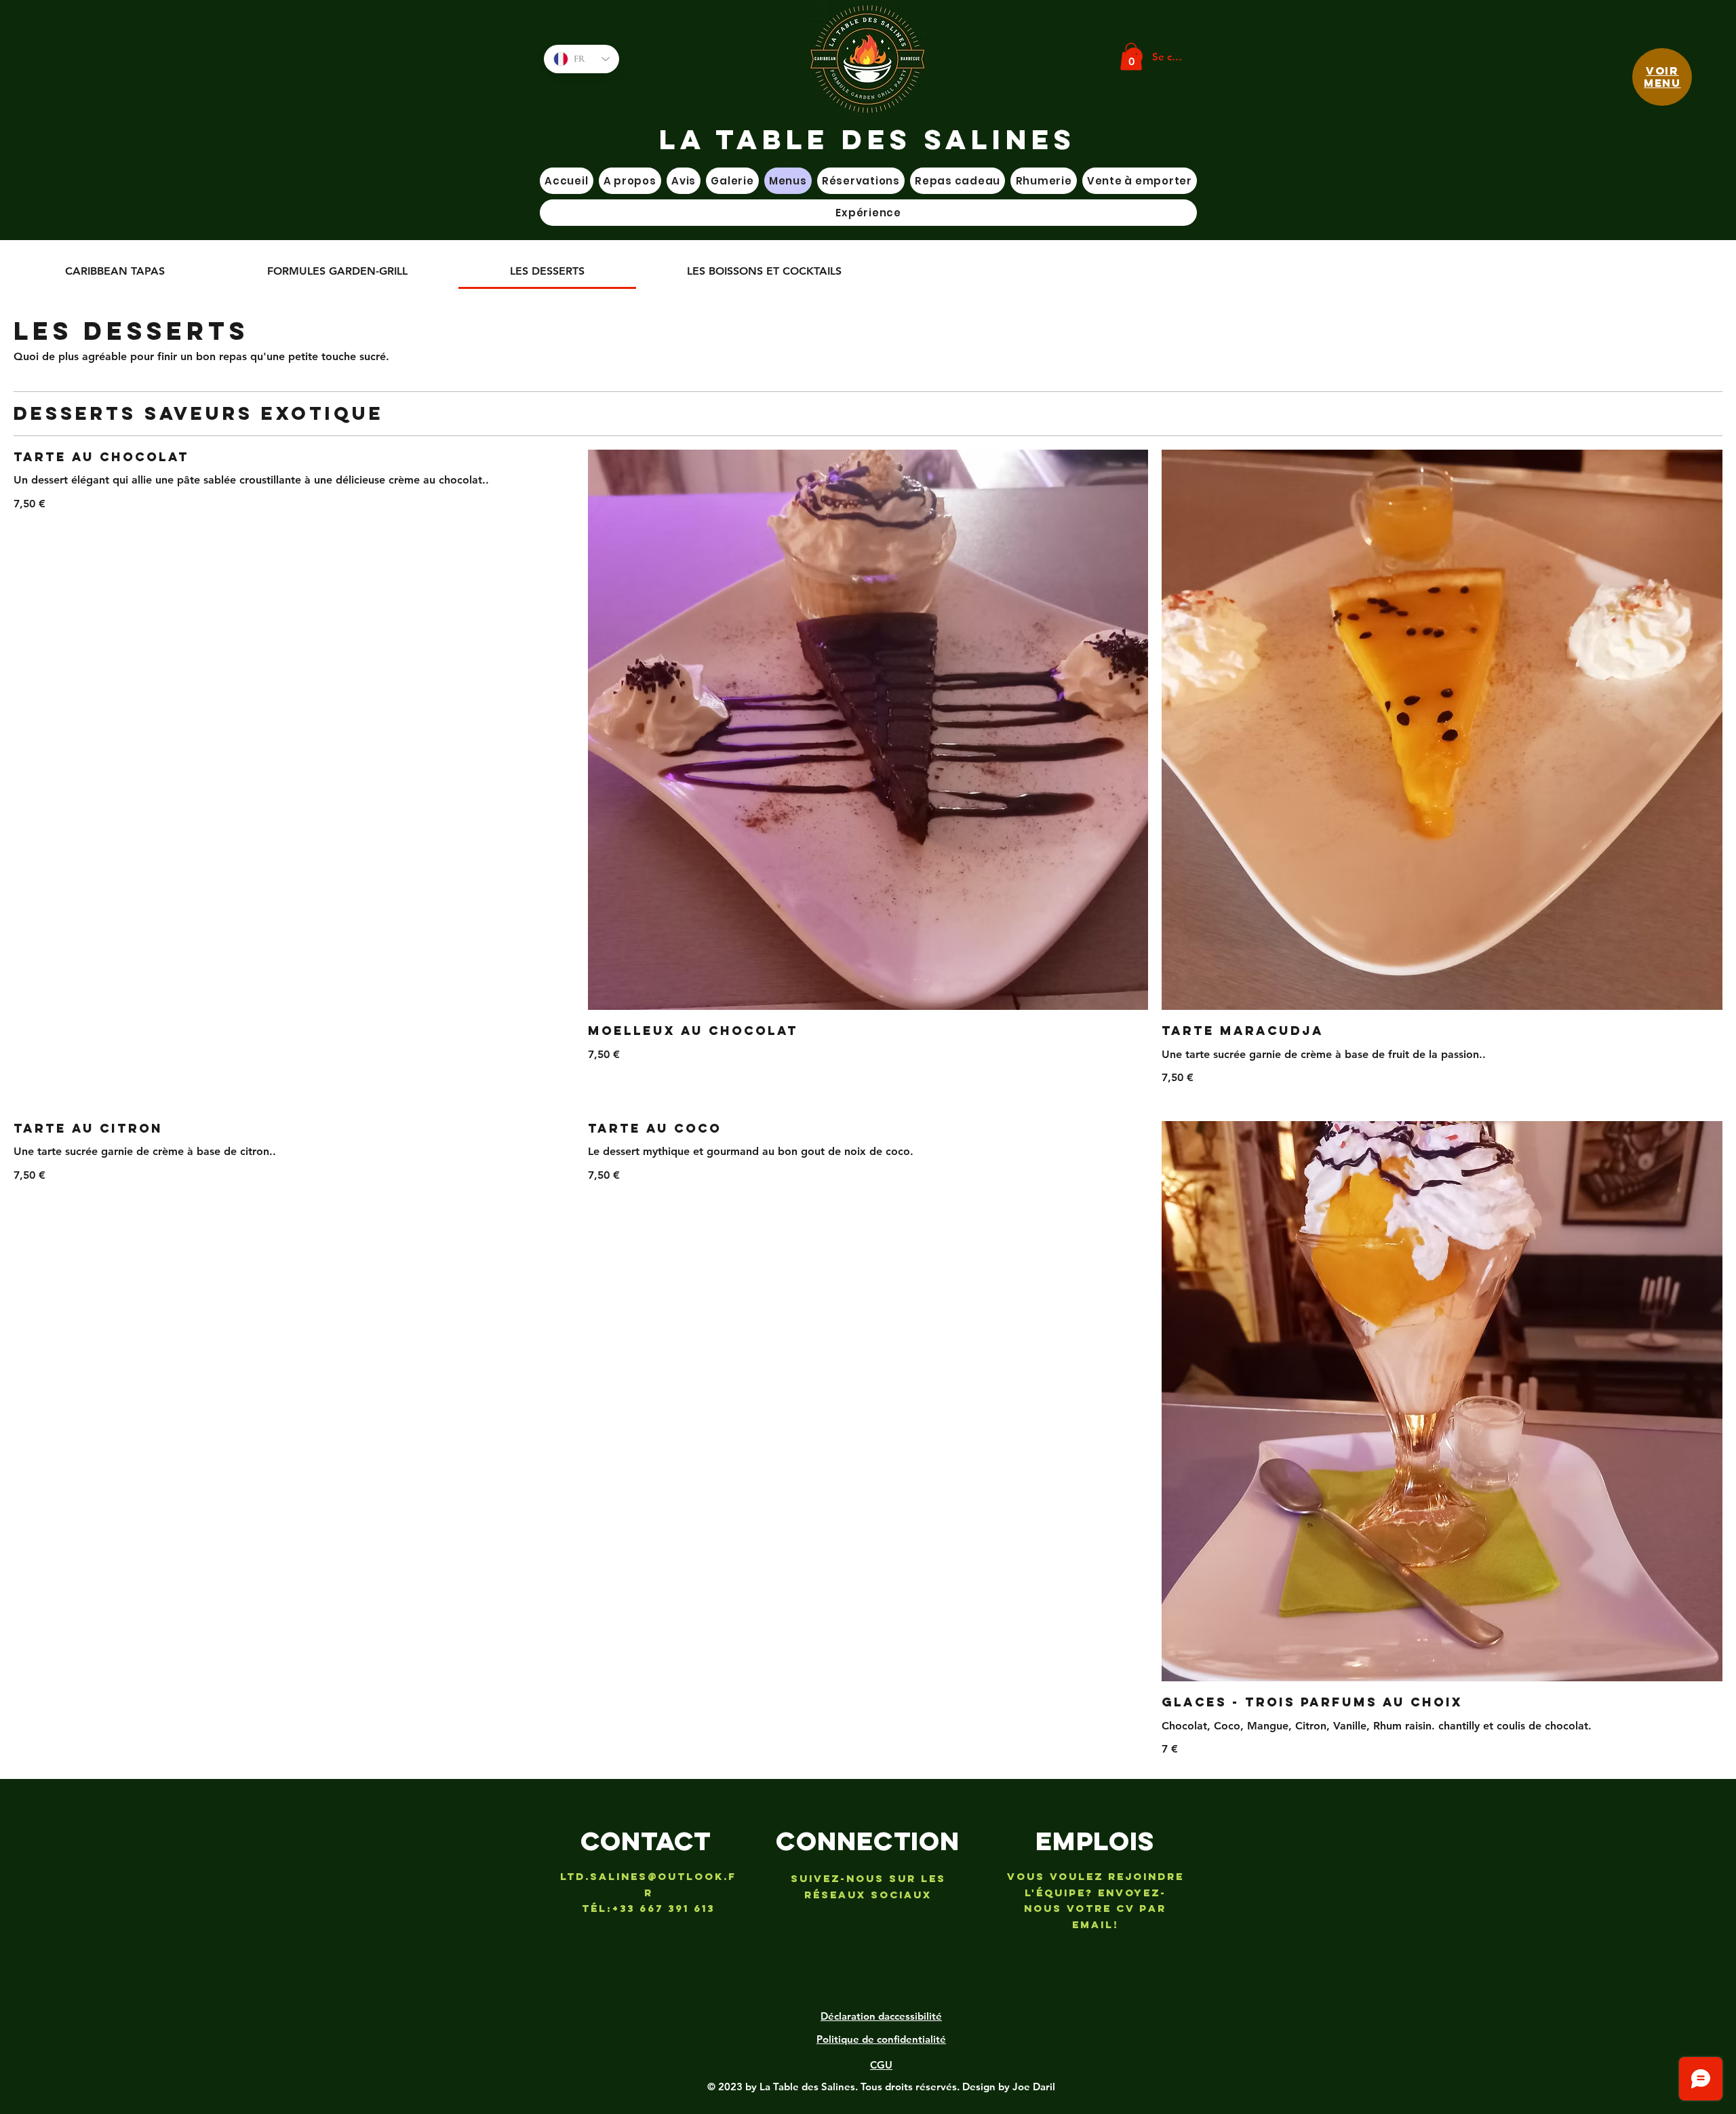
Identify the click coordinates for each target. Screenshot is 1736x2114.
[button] (1131, 57)
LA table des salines (868, 139)
